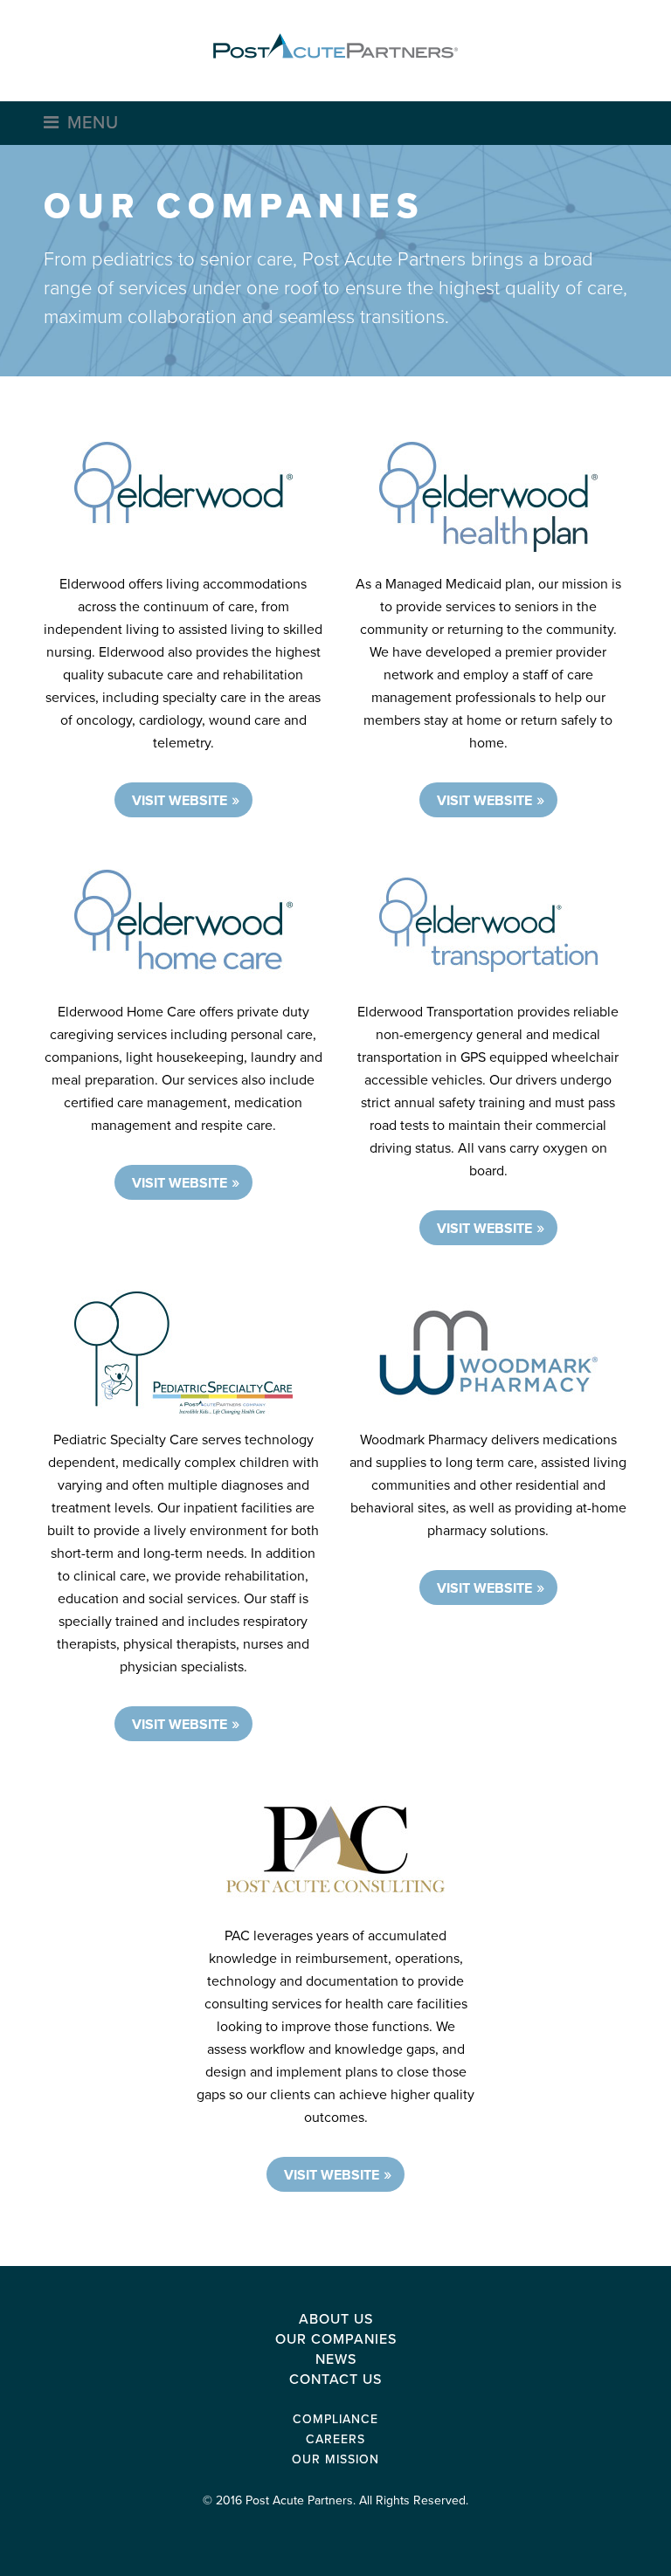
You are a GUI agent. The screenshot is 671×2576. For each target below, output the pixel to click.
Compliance (335, 2419)
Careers (335, 2439)
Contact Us (335, 2380)
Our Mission (335, 2459)
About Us (336, 2319)
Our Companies (336, 2339)
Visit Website (180, 801)
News (336, 2359)
